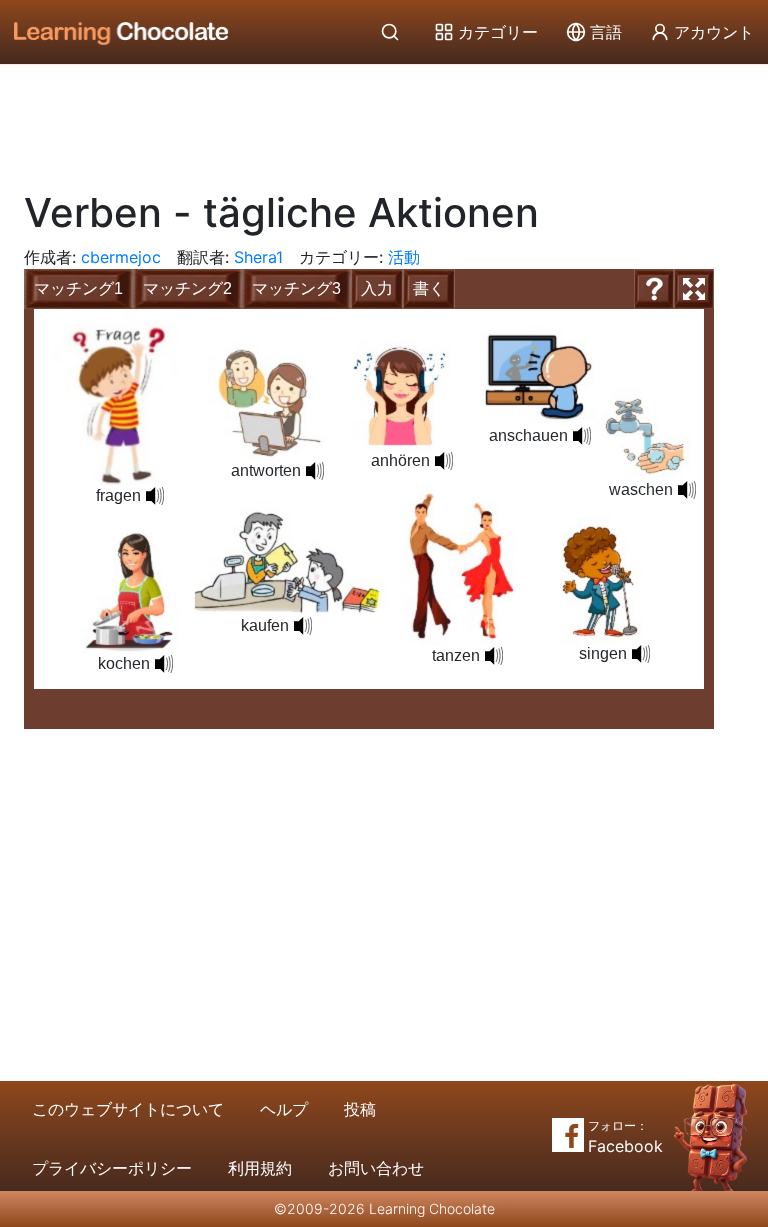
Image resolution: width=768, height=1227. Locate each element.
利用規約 (260, 1168)
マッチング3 (296, 288)
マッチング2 (187, 288)
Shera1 (258, 257)
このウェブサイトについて (128, 1109)
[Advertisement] (384, 120)
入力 (377, 288)
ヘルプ (284, 1109)
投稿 (360, 1109)
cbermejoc (121, 257)
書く (429, 288)
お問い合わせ (376, 1168)
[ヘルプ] (654, 289)
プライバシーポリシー (112, 1168)
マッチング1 (78, 288)
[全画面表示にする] (694, 289)
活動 (404, 257)
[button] (164, 664)
